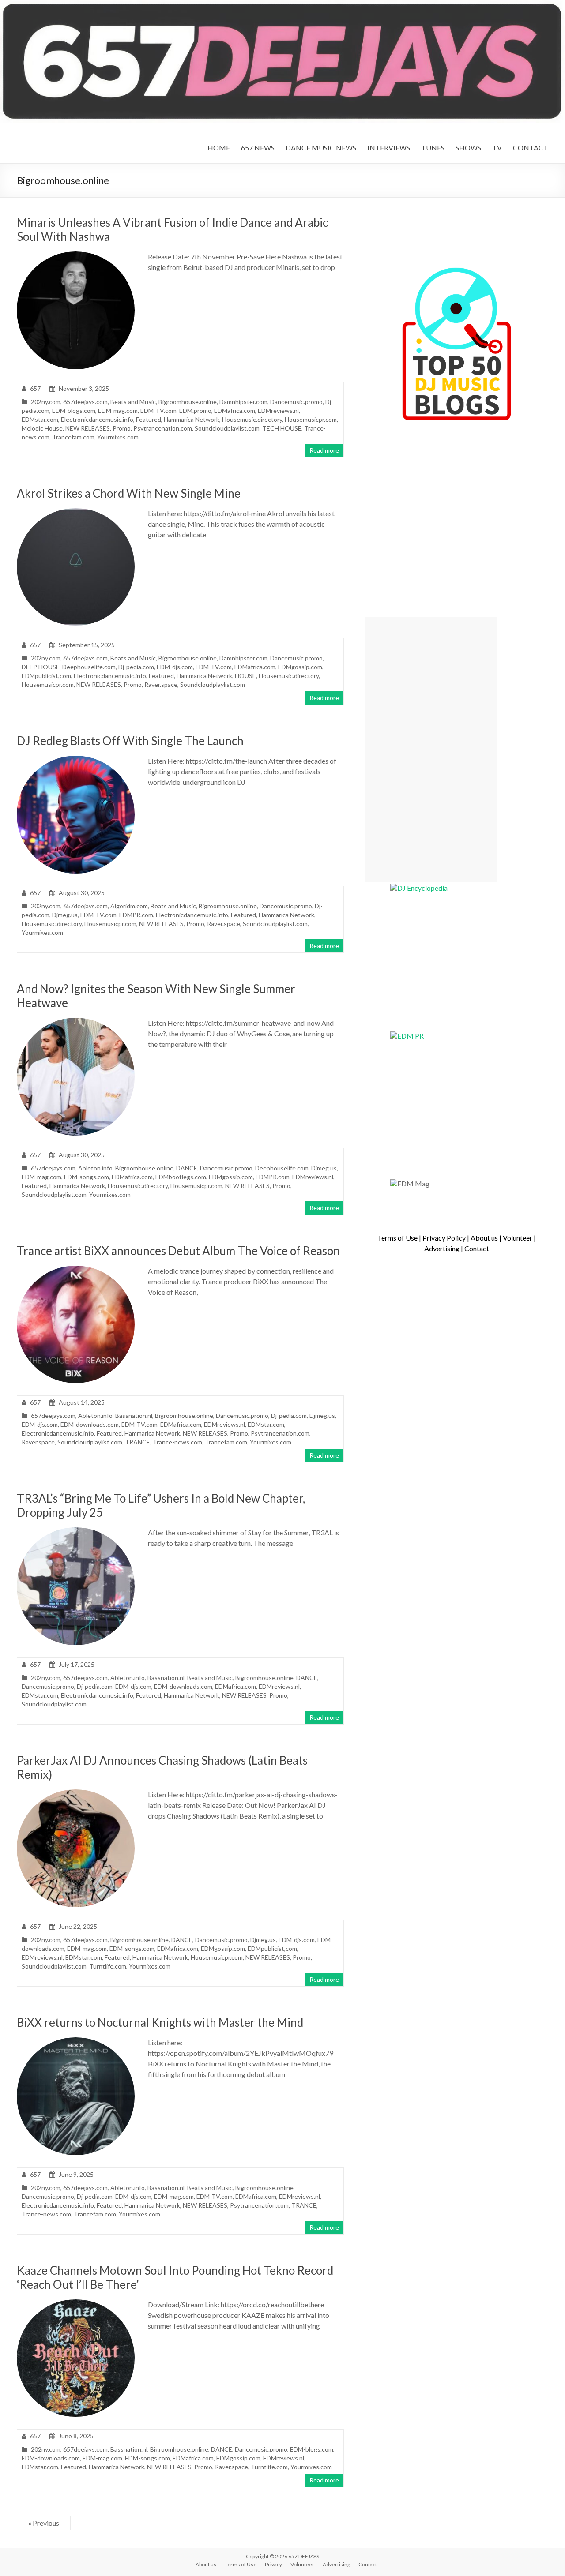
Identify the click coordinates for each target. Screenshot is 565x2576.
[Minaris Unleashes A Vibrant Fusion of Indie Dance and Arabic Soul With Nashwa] (76, 256)
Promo (122, 428)
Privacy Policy (444, 1238)
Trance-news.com (177, 1442)
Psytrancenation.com (163, 428)
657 (35, 388)
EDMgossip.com (300, 667)
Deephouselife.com (89, 667)
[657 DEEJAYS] (282, 4)
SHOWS (468, 148)
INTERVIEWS (389, 148)
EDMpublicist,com (46, 676)
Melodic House (42, 428)
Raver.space (161, 684)
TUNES (433, 148)
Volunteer (518, 1238)
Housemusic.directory (252, 419)
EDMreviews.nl (278, 411)
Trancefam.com (73, 437)
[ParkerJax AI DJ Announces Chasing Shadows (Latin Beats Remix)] (76, 1794)
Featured (149, 419)
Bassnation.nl (134, 1415)
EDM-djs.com (175, 667)
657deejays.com (85, 402)
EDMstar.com (40, 419)
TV (497, 148)
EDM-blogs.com (74, 411)
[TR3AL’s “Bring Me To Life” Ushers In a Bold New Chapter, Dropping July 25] (76, 1532)
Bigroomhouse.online (188, 402)
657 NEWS (258, 148)
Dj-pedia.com (136, 667)
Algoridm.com (129, 906)
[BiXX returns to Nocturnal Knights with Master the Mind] (76, 2042)
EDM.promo (195, 411)
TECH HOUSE (282, 428)
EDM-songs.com (87, 1177)
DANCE (187, 1168)
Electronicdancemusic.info (97, 419)
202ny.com (46, 402)
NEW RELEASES (88, 428)
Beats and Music (133, 402)
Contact (477, 1248)
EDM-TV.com (158, 411)
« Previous (44, 2523)
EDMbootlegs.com (181, 1177)
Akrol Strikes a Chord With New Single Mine (129, 493)
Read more (324, 450)
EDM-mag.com (118, 411)
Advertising (442, 1248)
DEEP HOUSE (41, 667)
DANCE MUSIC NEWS (321, 148)
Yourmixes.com (118, 437)
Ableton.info (95, 1168)
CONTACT (531, 148)
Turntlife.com (108, 1966)
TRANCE (137, 1442)
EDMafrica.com (235, 411)
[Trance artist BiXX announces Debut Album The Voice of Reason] (76, 1270)
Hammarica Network (192, 419)
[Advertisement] (431, 750)
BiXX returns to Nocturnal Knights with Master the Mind (160, 2022)
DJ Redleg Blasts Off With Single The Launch (130, 741)
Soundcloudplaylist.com (227, 428)
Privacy (273, 2564)
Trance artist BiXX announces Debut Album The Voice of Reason (178, 1251)
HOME (219, 148)
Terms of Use (397, 1238)
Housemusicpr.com (311, 419)
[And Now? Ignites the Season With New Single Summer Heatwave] (76, 1022)
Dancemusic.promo (296, 402)
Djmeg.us (65, 915)
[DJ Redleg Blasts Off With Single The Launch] (76, 760)
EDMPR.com (136, 915)
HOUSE (245, 676)
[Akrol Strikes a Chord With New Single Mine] (76, 512)
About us (484, 1238)
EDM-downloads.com (90, 1424)
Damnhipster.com (243, 402)
